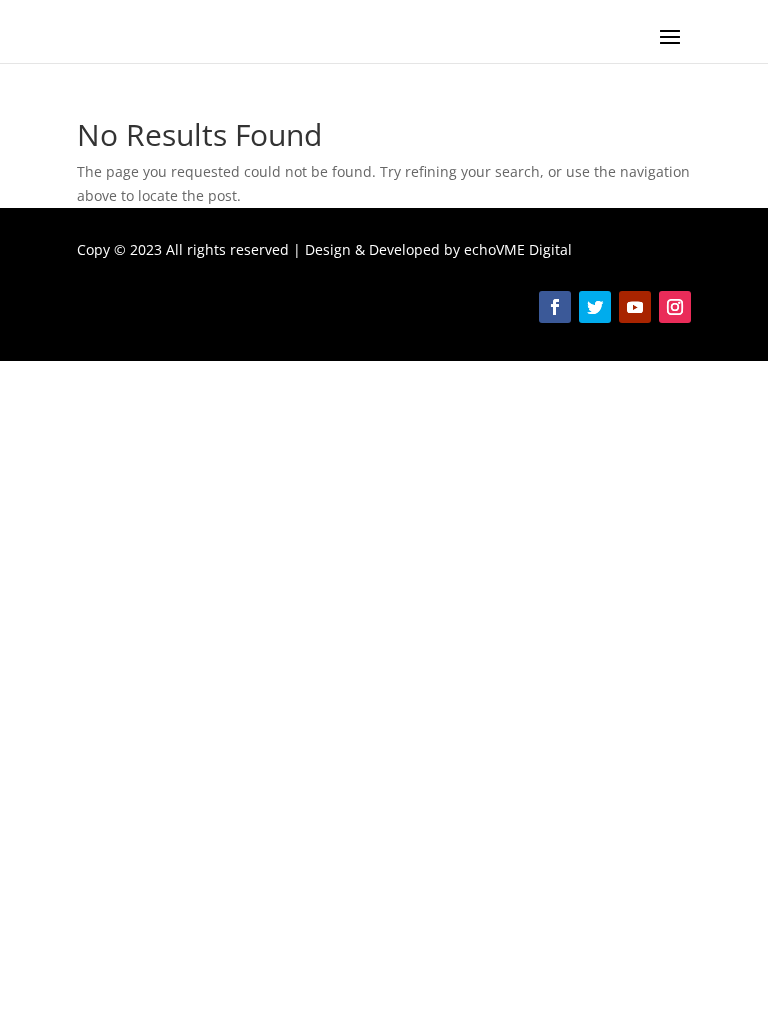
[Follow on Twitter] (595, 307)
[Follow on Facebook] (555, 307)
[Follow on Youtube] (635, 307)
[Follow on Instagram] (675, 307)
